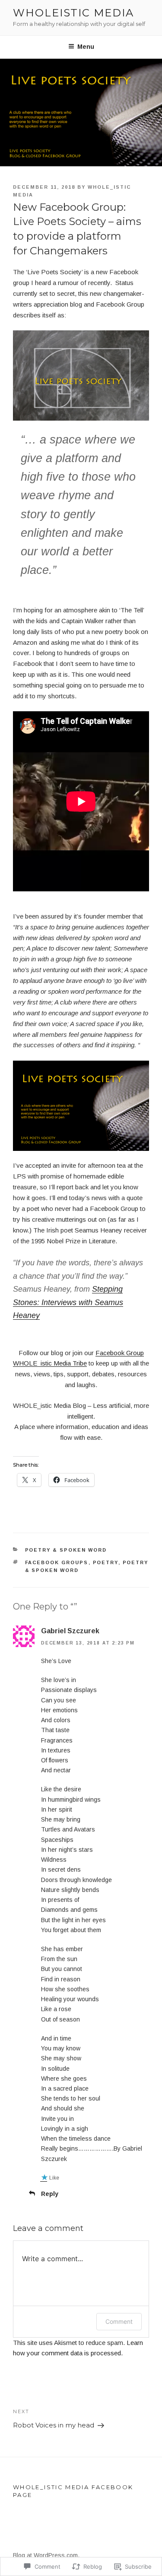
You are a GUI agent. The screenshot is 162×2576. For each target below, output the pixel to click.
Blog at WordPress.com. (46, 2555)
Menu (86, 47)
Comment (119, 2321)
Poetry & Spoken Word (66, 1550)
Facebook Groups (57, 1562)
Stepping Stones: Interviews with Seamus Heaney (68, 1302)
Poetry (106, 1562)
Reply (50, 2194)
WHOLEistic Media (73, 13)
